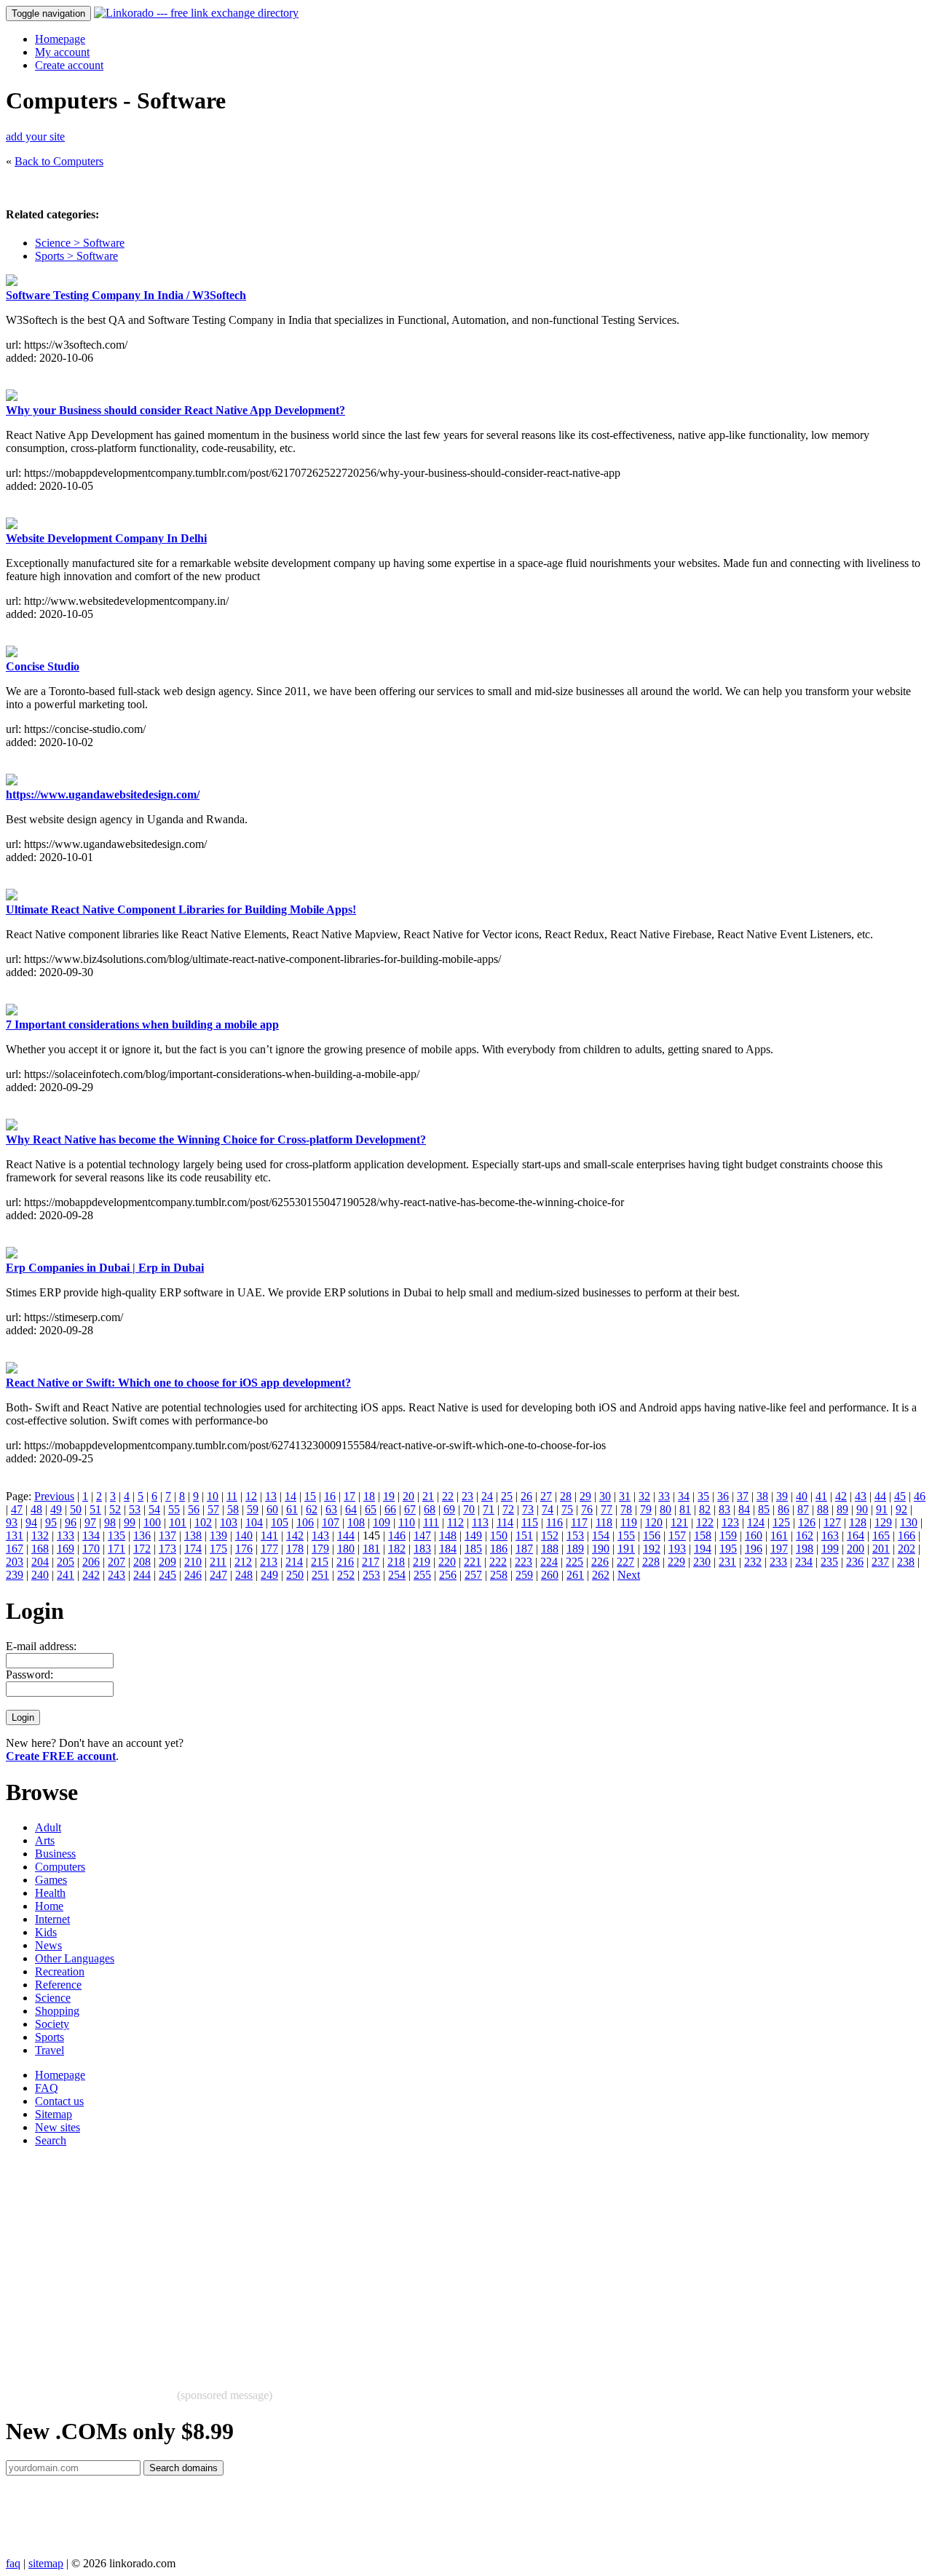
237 (880, 1562)
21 (428, 1496)
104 (254, 1522)
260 (550, 1575)
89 (842, 1509)
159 (728, 1535)
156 (652, 1535)
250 (295, 1575)
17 (349, 1496)
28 (566, 1496)
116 (554, 1522)
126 (807, 1522)
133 (66, 1535)
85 (764, 1509)
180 (346, 1549)
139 (218, 1535)
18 (369, 1496)
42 (841, 1496)
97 (90, 1522)
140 (244, 1535)
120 (654, 1522)
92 (901, 1509)
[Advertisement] (443, 2261)
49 (56, 1509)
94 (31, 1522)
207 (116, 1562)
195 (728, 1549)
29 (585, 1496)
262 (601, 1575)
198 (805, 1549)
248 (244, 1575)
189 (575, 1549)
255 (422, 1575)
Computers (60, 1867)
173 (167, 1549)
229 (676, 1562)
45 (900, 1496)
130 (909, 1522)
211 (218, 1562)
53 (135, 1509)
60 (272, 1509)
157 (677, 1535)
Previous (54, 1496)
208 (142, 1562)
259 (524, 1575)
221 (473, 1562)
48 (36, 1509)
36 (723, 1496)
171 (116, 1549)
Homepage (60, 39)
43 (861, 1496)
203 (15, 1562)
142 (295, 1535)
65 (371, 1509)
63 (331, 1509)
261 (575, 1575)
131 (15, 1535)
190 (601, 1549)
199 (830, 1549)
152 (550, 1535)
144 (346, 1535)
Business (55, 1854)
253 (371, 1575)
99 (130, 1522)
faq (13, 2563)
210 (193, 1562)
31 (625, 1496)
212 (243, 1562)
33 (664, 1496)
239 (15, 1575)
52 (115, 1509)
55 (174, 1509)
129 (883, 1522)
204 (40, 1562)
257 (473, 1575)
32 (644, 1496)
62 (312, 1509)
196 (754, 1549)
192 (652, 1549)
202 (907, 1549)
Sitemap (54, 2114)
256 (448, 1575)
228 (651, 1562)
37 (743, 1496)
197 (779, 1549)
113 (480, 1522)
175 (218, 1549)
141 (269, 1535)
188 (550, 1549)
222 (498, 1562)
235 (829, 1562)
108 (356, 1522)
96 (71, 1522)
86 (783, 1509)
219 (422, 1562)
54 (154, 1509)
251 (320, 1575)
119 (629, 1522)
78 (626, 1509)
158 (703, 1535)
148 (448, 1535)
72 (508, 1509)
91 (882, 1509)
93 (12, 1522)
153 (575, 1535)
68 (430, 1509)
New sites (58, 2127)
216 (345, 1562)
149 (473, 1535)
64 (351, 1509)
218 (396, 1562)
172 (142, 1549)
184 (448, 1549)
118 (604, 1522)
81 (685, 1509)
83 (724, 1509)
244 (142, 1575)
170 (91, 1549)
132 (40, 1535)
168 (40, 1549)
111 (431, 1522)
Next (629, 1575)
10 (213, 1496)
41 (821, 1496)
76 (587, 1509)
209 (167, 1562)
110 (407, 1522)
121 (679, 1522)
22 (448, 1496)
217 (371, 1562)
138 (193, 1535)
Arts (45, 1840)
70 (469, 1509)
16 (330, 1496)
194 (703, 1549)
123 (730, 1522)
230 (702, 1562)
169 (66, 1549)
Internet (52, 1919)
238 (906, 1562)
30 (605, 1496)
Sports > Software (76, 256)
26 (526, 1496)
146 (397, 1535)
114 (505, 1522)
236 (855, 1562)
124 (756, 1522)
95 (51, 1522)
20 (408, 1496)
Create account (69, 65)
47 (17, 1509)
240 (40, 1575)
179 (320, 1549)
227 (625, 1562)
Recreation (60, 1971)
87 (803, 1509)
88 (823, 1509)
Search (51, 2140)
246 (193, 1575)
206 (91, 1562)
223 (524, 1562)
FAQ (47, 2088)
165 (881, 1535)
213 (269, 1562)
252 (346, 1575)
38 (762, 1496)
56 (194, 1509)
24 (487, 1496)
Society (52, 2024)
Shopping (57, 2011)
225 (574, 1562)
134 (91, 1535)
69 (449, 1509)
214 (294, 1562)
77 (607, 1509)
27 (546, 1496)
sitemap (46, 2563)
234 (804, 1562)
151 (524, 1535)
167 (15, 1549)
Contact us (59, 2101)
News (48, 1945)
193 (677, 1549)
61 (292, 1509)
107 (331, 1522)
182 (397, 1549)
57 (213, 1509)
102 (203, 1522)
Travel (50, 2050)
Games (51, 1880)
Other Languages (75, 1958)
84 (744, 1509)
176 (244, 1549)
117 (579, 1522)
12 (251, 1496)
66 (390, 1509)
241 (66, 1575)
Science (53, 1998)
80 (666, 1509)
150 (499, 1535)
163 (830, 1535)
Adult (48, 1827)
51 (95, 1509)
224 (549, 1562)
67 (410, 1509)
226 (600, 1562)
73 (528, 1509)
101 (178, 1522)
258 (499, 1575)
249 (269, 1575)
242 (91, 1575)
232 (753, 1562)
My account (62, 52)
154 (601, 1535)
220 (447, 1562)
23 (467, 1496)
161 (779, 1535)
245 (167, 1575)
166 (907, 1535)
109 (382, 1522)
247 (218, 1575)
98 (110, 1522)
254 (397, 1575)
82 (705, 1509)
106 (305, 1522)
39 (782, 1496)
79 (646, 1509)
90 (862, 1509)
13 (271, 1496)
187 (524, 1549)
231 (727, 1562)
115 (530, 1522)
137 (167, 1535)
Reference (58, 1985)
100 (152, 1522)
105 (280, 1522)
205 (66, 1562)
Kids (46, 1932)
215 (320, 1562)
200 (856, 1549)
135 (116, 1535)
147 (422, 1535)
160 (754, 1535)
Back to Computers (59, 161)
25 (507, 1496)
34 (684, 1496)
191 (626, 1549)
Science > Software (80, 243)
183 (422, 1549)
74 (548, 1509)
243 (116, 1575)
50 (76, 1509)
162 (805, 1535)
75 (567, 1509)
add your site (35, 136)
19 (389, 1496)
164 (856, 1535)
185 (473, 1549)
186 (499, 1549)
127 (832, 1522)
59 (253, 1509)
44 (880, 1496)
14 (291, 1496)
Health (50, 1893)
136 (142, 1535)
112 (455, 1522)
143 (320, 1535)
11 (232, 1496)
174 (193, 1549)
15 (310, 1496)
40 (802, 1496)
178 (295, 1549)
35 (703, 1496)
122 (705, 1522)
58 (233, 1509)
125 (781, 1522)
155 (626, 1535)
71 (489, 1509)
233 (778, 1562)
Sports (50, 2037)
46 (920, 1496)
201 (881, 1549)
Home (49, 1906)
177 (269, 1549)
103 (229, 1522)
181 (371, 1549)
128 (858, 1522)
